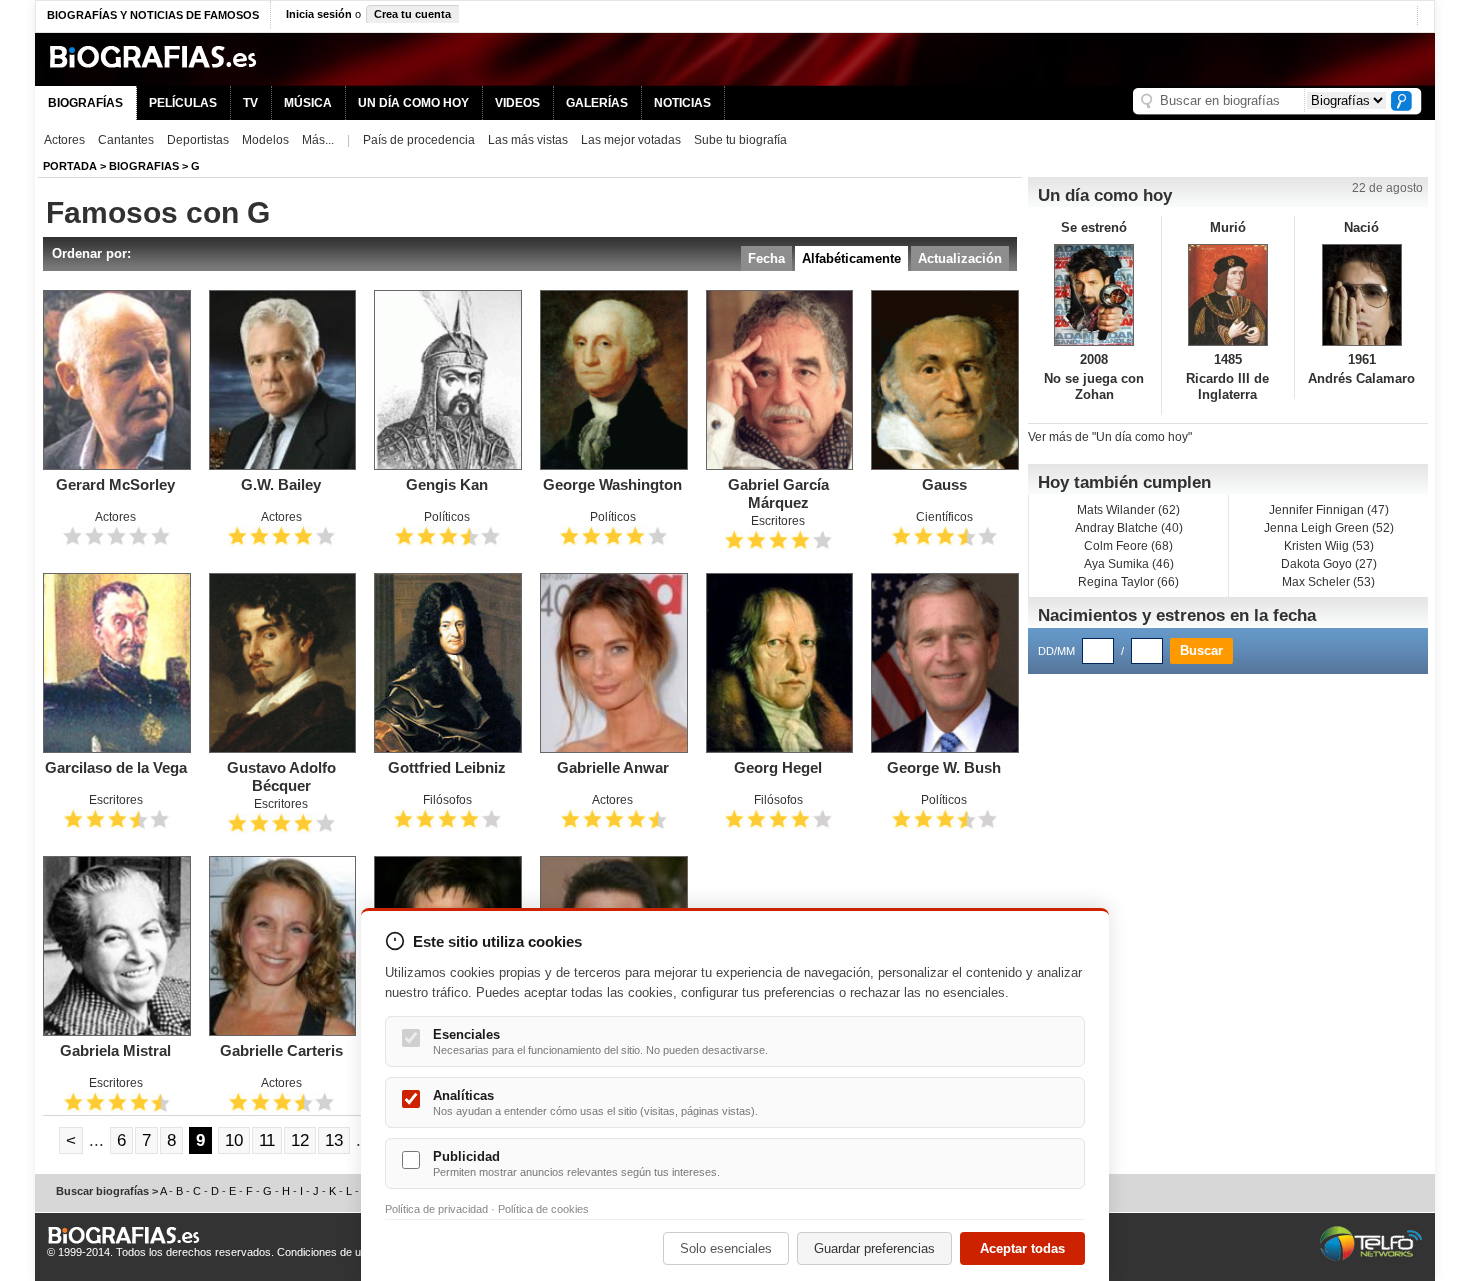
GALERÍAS (597, 103)
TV (250, 103)
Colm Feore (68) (1128, 546)
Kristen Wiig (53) (1329, 546)
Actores (64, 140)
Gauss (944, 484)
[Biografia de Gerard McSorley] (116, 380)
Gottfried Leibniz (447, 767)
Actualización (960, 258)
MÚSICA (308, 103)
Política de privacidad (436, 1209)
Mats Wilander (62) (1128, 510)
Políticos (447, 517)
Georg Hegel (778, 767)
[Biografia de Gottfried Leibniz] (447, 663)
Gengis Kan (447, 484)
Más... (318, 140)
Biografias (144, 166)
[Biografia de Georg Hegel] (779, 663)
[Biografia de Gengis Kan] (447, 380)
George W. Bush (944, 767)
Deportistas (198, 140)
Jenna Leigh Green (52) (1329, 528)
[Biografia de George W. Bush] (944, 663)
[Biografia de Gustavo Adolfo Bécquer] (282, 663)
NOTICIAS (682, 103)
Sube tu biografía (740, 140)
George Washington (612, 484)
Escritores (778, 521)
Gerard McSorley (115, 484)
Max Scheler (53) (1328, 582)
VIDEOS (517, 103)
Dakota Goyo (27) (1329, 564)
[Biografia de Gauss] (944, 380)
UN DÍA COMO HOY (413, 103)
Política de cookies (543, 1209)
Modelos (265, 140)
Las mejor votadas (631, 140)
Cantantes (126, 140)
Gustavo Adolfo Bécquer (281, 776)
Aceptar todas (1022, 1248)
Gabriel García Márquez (778, 493)
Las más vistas (528, 140)
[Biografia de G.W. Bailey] (282, 380)
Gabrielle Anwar (613, 767)
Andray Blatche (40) (1129, 528)
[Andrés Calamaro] (1361, 295)
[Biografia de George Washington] (613, 380)
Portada (70, 166)
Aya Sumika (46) (1129, 564)
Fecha (766, 258)
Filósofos (447, 800)
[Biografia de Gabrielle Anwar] (613, 663)
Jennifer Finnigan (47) (1329, 510)
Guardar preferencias (874, 1248)
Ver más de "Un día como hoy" (1110, 437)
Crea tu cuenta (412, 14)
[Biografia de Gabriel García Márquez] (779, 380)
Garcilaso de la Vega (116, 767)
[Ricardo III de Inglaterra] (1228, 295)
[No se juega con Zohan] (1094, 295)
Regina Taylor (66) (1128, 582)
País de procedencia (419, 140)
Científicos (944, 517)
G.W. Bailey (281, 484)
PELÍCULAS (183, 103)
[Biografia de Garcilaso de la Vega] (116, 663)
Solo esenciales (726, 1248)
